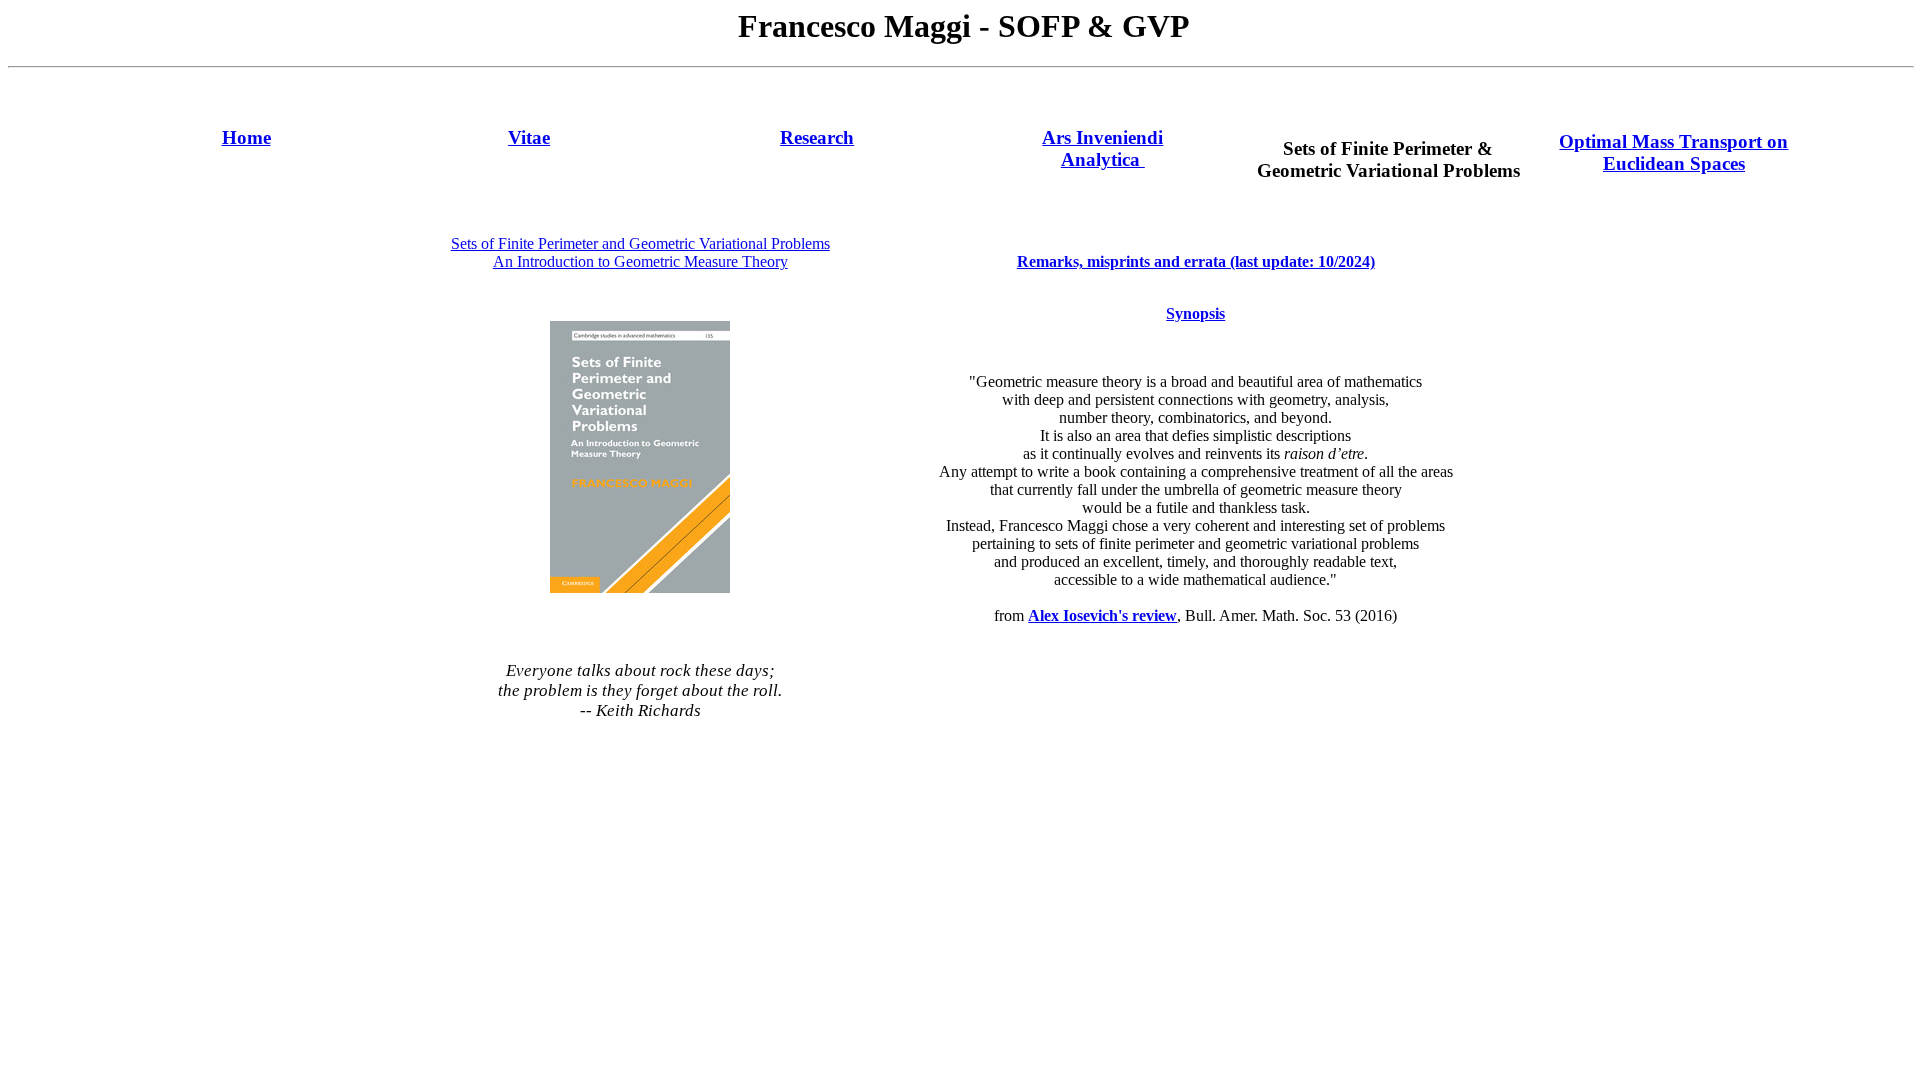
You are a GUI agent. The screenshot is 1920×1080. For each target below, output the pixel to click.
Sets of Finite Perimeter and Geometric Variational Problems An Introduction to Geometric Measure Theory (640, 252)
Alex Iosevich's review (1102, 615)
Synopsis (1195, 313)
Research (817, 137)
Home (246, 137)
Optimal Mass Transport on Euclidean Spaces (1673, 152)
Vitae (529, 137)
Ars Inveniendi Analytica (1102, 148)
